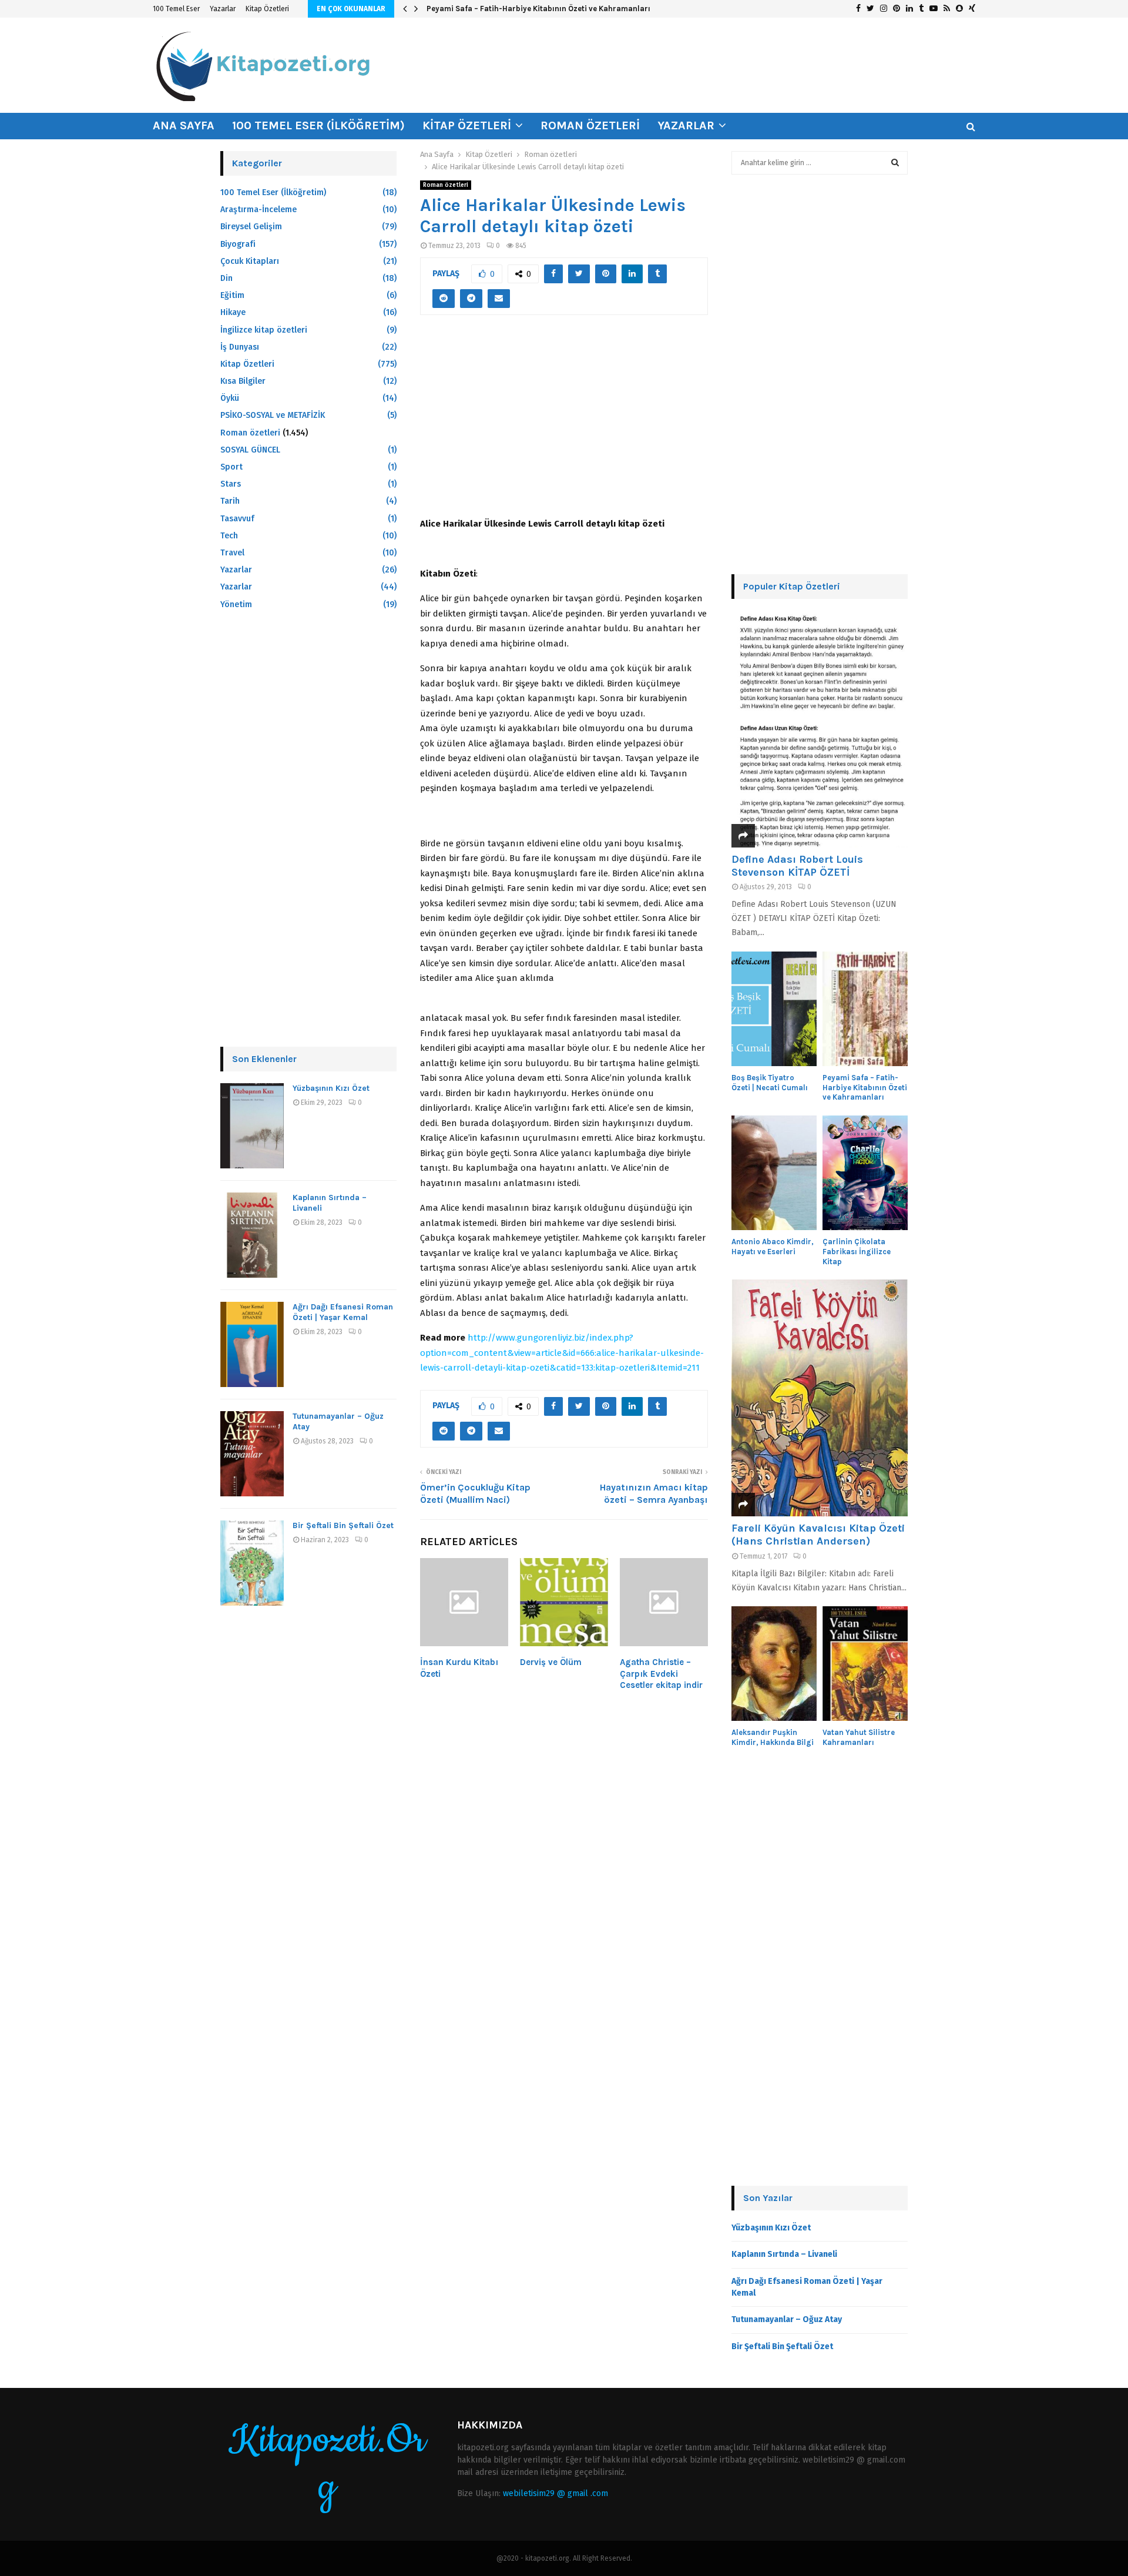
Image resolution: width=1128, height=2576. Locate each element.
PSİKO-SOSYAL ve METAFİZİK (273, 415)
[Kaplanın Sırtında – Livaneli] (252, 1235)
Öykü (230, 398)
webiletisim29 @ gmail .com (555, 2493)
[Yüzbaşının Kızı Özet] (252, 1126)
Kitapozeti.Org (327, 2464)
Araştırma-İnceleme (258, 210)
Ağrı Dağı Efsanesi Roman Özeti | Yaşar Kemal (343, 1312)
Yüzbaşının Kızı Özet (331, 1088)
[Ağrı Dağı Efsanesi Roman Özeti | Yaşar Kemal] (252, 1344)
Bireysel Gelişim (251, 227)
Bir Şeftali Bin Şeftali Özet (343, 1525)
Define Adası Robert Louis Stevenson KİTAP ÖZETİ (797, 866)
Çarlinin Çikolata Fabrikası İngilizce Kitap (857, 1252)
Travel (232, 553)
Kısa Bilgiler (243, 381)
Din (226, 278)
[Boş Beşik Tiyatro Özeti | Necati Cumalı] (774, 1009)
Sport (231, 467)
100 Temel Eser (176, 9)
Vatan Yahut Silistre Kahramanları (859, 1737)
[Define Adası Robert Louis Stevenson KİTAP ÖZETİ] (820, 729)
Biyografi (238, 244)
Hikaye (233, 312)
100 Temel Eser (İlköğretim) (318, 125)
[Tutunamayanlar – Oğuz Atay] (252, 1454)
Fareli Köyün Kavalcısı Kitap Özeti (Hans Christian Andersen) (818, 1535)
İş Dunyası (240, 347)
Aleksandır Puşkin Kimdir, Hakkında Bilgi (773, 1737)
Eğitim (232, 295)
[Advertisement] (564, 423)
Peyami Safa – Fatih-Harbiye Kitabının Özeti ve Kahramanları (538, 9)
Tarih (230, 501)
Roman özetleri (590, 125)
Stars (231, 484)
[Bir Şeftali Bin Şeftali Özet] (252, 1563)
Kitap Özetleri (267, 9)
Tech (229, 536)
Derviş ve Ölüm (551, 1662)
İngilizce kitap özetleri (264, 330)
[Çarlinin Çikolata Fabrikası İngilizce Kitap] (865, 1173)
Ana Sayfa (184, 125)
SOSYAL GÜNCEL (250, 450)
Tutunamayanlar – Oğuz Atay (787, 2319)
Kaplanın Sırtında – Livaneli (784, 2254)
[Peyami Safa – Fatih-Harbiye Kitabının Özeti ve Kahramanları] (865, 1009)
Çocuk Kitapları (250, 261)
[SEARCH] (895, 163)
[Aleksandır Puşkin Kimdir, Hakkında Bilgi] (774, 1664)
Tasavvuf (237, 519)
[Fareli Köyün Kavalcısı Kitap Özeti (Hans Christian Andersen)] (820, 1398)
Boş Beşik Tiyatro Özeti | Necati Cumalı (770, 1083)
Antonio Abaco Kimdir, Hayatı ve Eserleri (773, 1247)
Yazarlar (223, 9)
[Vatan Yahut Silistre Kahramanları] (865, 1664)
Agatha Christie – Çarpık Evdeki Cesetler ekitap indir (661, 1674)
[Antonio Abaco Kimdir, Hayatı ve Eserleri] (774, 1173)
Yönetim (236, 604)
